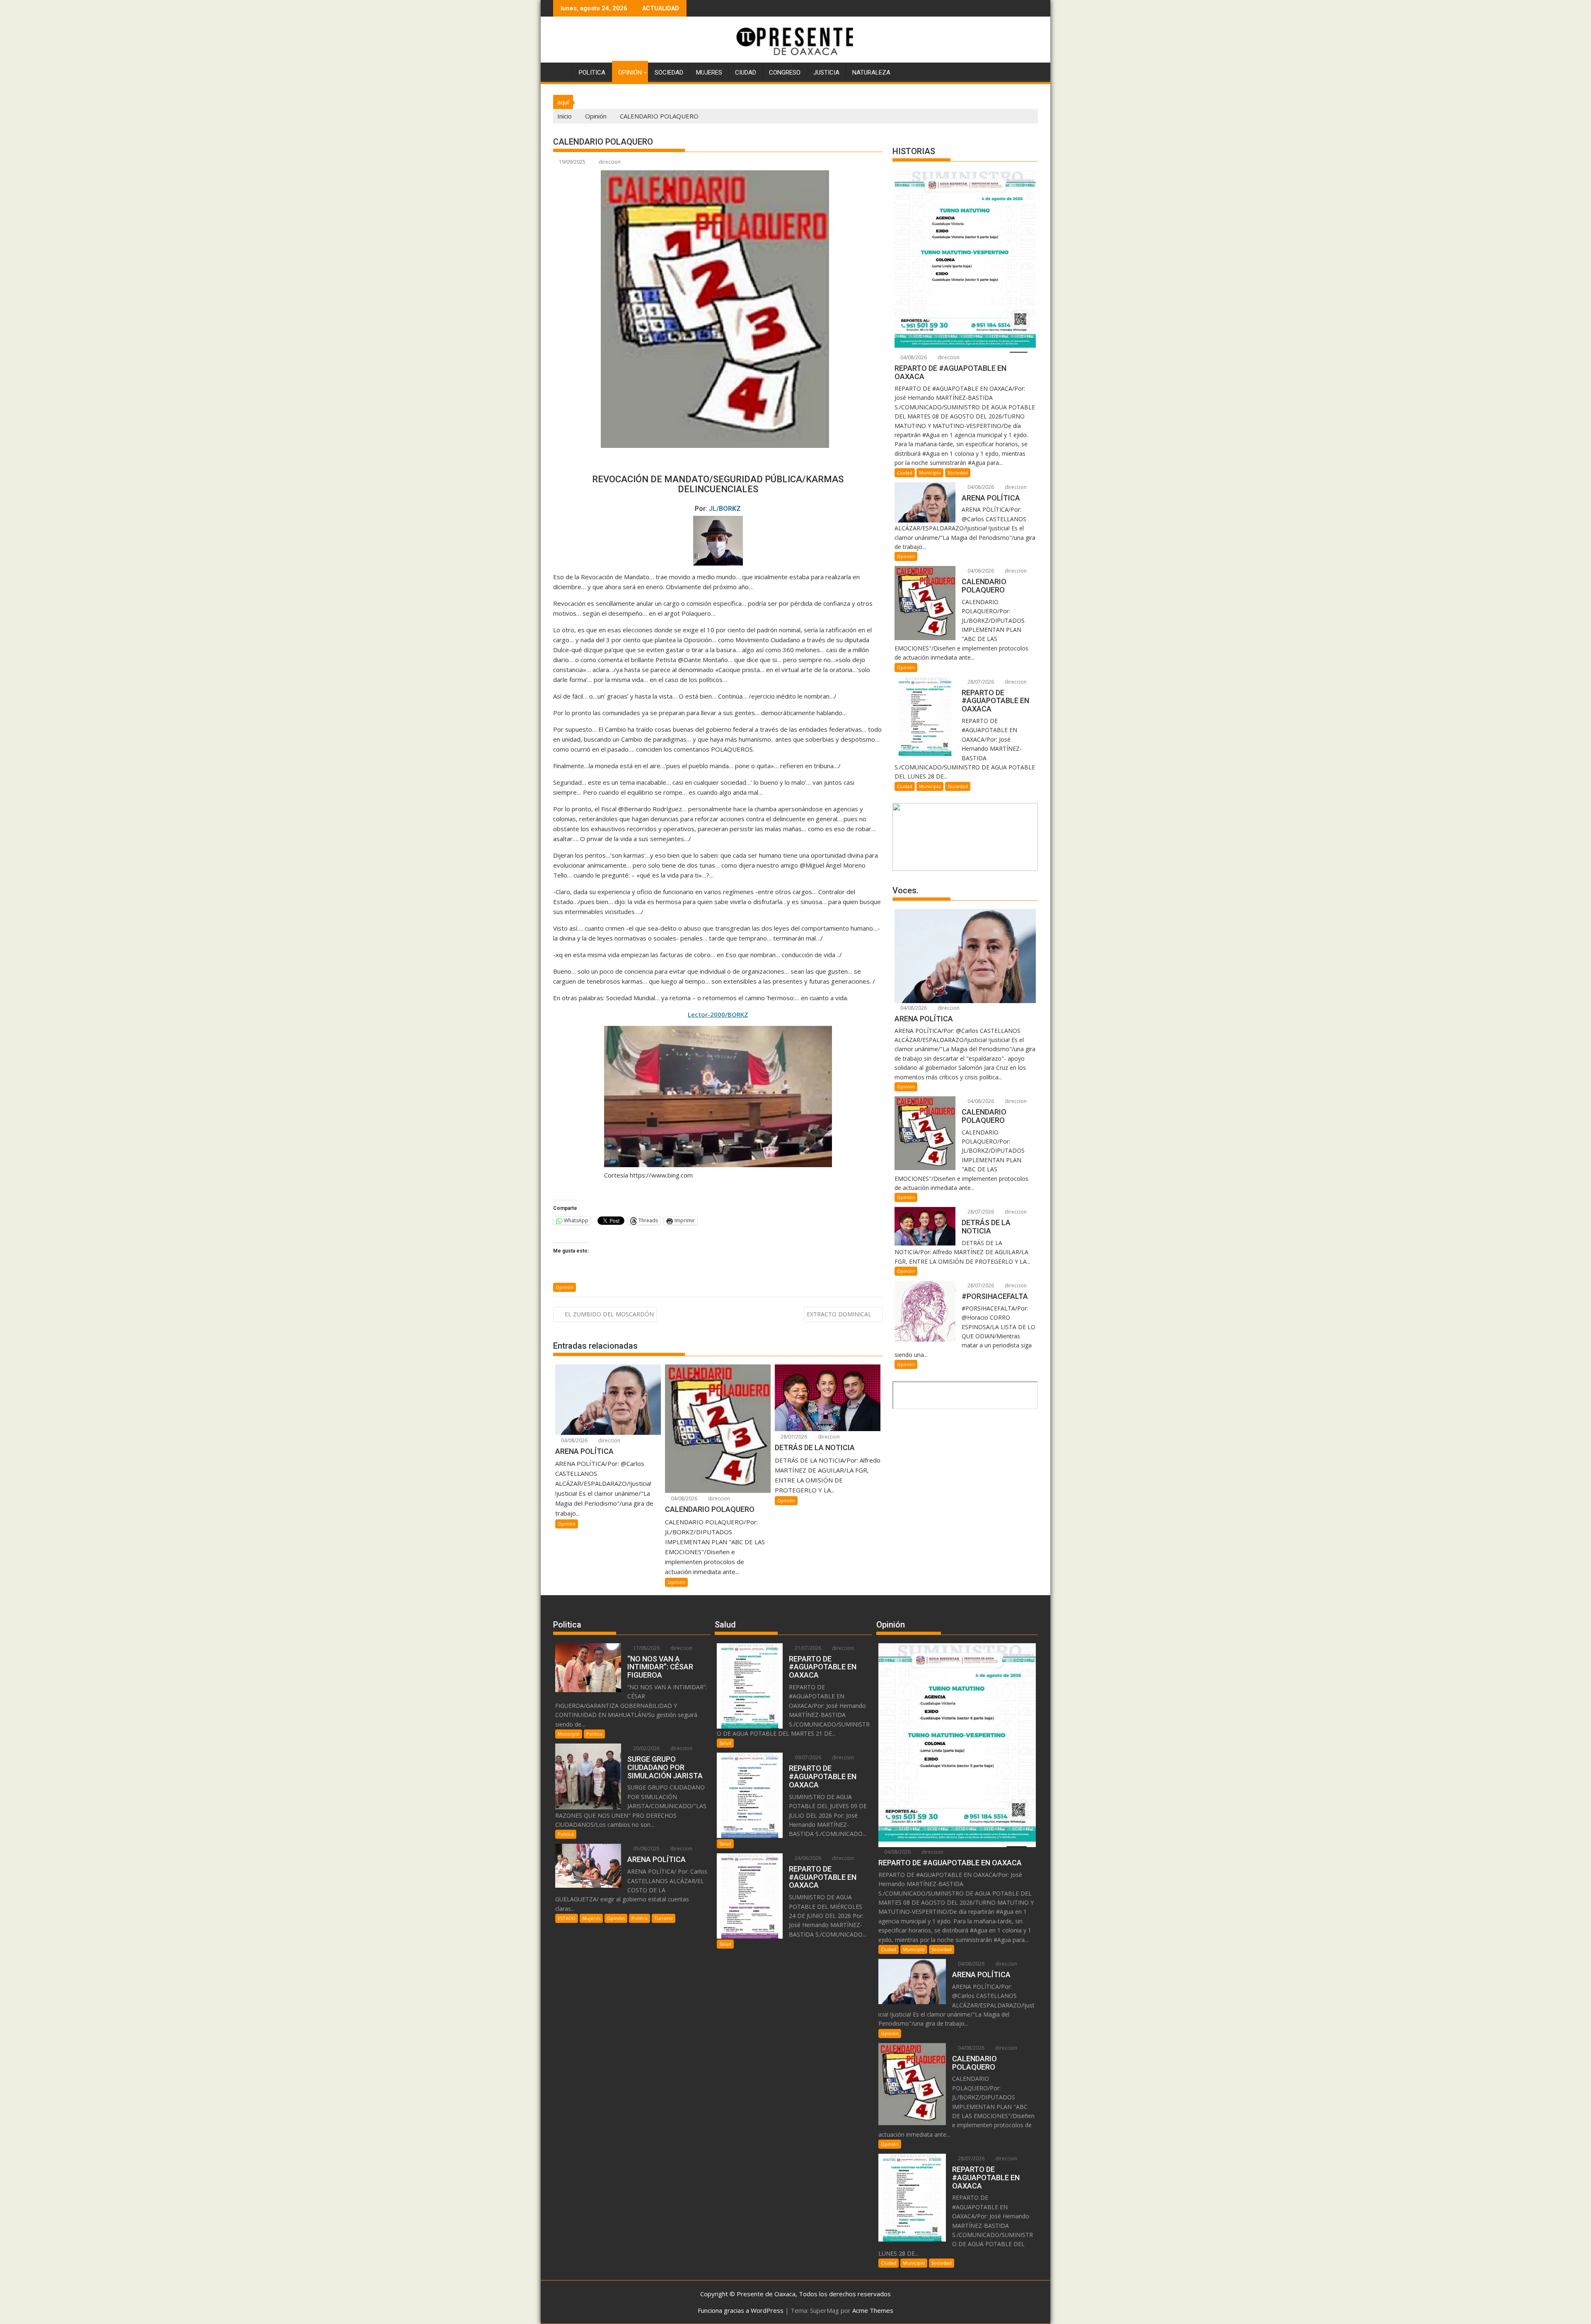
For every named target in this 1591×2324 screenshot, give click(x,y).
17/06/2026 (646, 1648)
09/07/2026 (807, 1757)
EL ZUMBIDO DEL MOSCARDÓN (609, 1314)
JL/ (725, 509)
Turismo (664, 1918)
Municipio (930, 473)
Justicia (826, 73)
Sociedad (669, 73)
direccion (610, 162)
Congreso (785, 73)
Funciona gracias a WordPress (741, 2310)
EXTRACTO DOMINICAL (839, 1314)
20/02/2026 (646, 1748)
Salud (725, 1743)
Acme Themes (873, 2310)
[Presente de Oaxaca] (561, 71)
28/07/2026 (793, 1437)
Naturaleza (871, 73)
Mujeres (709, 73)
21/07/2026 (807, 1648)
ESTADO (567, 1918)
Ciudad (746, 73)
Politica (592, 73)
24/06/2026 (807, 1858)
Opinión (630, 73)
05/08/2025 (646, 1849)
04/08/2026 (574, 1440)
